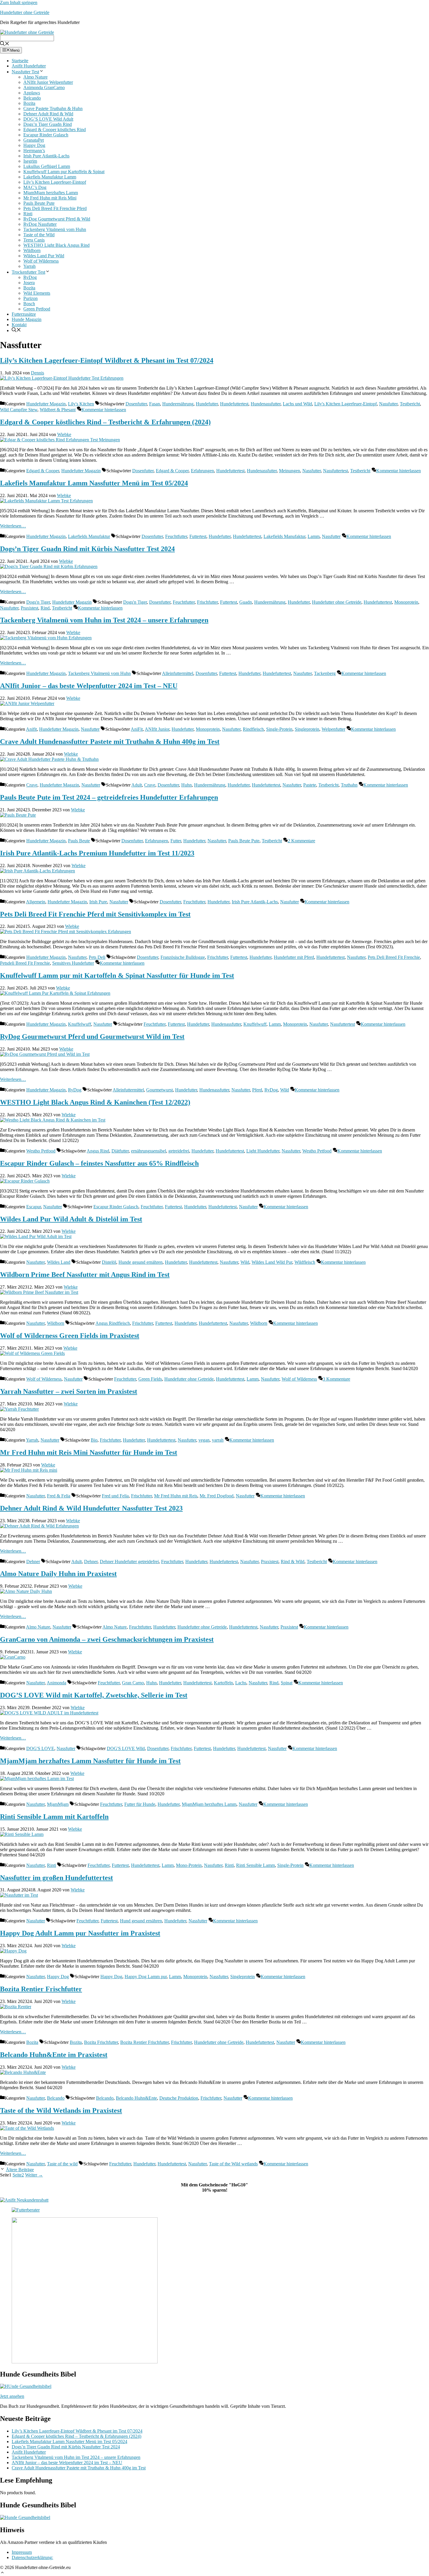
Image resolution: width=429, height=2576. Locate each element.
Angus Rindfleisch (113, 1323)
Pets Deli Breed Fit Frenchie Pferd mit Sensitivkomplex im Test (95, 914)
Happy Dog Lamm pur (146, 1977)
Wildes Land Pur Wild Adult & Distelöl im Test (71, 1219)
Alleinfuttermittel (178, 673)
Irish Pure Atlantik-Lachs (46, 156)
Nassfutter (388, 404)
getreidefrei (179, 1151)
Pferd (257, 1090)
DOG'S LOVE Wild (126, 1748)
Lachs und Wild (297, 404)
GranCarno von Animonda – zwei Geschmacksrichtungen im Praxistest (107, 1639)
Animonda (56, 1683)
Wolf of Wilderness (41, 261)
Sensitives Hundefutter (73, 963)
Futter (176, 841)
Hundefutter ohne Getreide (25, 12)
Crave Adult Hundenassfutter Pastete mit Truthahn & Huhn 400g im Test (110, 742)
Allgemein (36, 902)
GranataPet (34, 140)
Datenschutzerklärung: (32, 2557)
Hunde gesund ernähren (141, 1262)
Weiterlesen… (13, 526)
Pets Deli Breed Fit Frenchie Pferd (55, 208)
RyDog (30, 277)
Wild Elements (37, 293)
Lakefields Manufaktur (89, 536)
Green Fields (150, 1379)
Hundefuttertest (234, 404)
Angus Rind (98, 1151)
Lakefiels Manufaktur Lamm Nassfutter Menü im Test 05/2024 (94, 483)
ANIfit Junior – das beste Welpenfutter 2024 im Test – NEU (89, 686)
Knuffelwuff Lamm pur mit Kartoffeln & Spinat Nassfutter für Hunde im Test (117, 975)
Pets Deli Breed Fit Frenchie (394, 957)
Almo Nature (35, 77)
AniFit (137, 729)
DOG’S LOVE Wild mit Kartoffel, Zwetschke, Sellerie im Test (94, 1695)
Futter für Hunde (140, 1804)
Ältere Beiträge (20, 2170)
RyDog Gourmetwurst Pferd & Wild (57, 219)
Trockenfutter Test (28, 272)
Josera (29, 283)
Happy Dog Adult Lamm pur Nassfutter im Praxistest (80, 1933)
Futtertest (198, 536)
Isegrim (30, 161)
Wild (285, 1090)
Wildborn (32, 250)
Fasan (155, 404)
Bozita (29, 103)
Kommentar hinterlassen (104, 410)
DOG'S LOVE (40, 1748)
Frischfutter (207, 602)
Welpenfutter (333, 729)
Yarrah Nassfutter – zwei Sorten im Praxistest (69, 1391)
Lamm (314, 536)
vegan (204, 1440)
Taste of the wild (62, 2164)
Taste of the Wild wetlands (233, 2164)
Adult (137, 785)
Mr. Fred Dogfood (217, 1496)
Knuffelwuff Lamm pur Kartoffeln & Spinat (64, 172)
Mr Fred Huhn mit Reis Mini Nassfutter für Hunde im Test (89, 1452)
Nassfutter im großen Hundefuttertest (56, 1878)
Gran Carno (133, 1683)
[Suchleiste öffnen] (5, 43)
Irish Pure (98, 902)
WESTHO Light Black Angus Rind (56, 245)
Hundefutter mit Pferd (294, 957)
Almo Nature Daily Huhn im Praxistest (58, 1574)
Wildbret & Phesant (58, 410)
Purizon (30, 298)
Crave (32, 785)
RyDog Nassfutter (40, 224)
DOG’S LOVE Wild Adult (48, 119)
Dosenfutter (136, 404)
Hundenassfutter (266, 404)
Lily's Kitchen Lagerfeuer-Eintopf (346, 404)
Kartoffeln (223, 1683)
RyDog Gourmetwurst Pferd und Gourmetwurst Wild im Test (92, 1037)
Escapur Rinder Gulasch (46, 135)
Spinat (287, 1683)
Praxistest (29, 608)
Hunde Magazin (27, 319)
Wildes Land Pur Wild (44, 256)
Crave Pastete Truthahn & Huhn (53, 109)
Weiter (34, 2175)
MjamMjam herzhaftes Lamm (51, 193)
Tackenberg (325, 673)
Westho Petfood (41, 1151)
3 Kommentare (336, 1379)
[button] (2, 2572)
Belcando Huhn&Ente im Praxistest (54, 2055)
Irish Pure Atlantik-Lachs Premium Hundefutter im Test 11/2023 (97, 853)
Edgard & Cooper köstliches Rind (55, 130)
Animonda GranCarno (44, 87)
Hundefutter (207, 404)
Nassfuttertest (335, 471)
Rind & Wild (293, 1562)
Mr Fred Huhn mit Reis (176, 1496)
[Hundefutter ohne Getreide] (27, 31)
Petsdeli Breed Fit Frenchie (25, 963)
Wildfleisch (305, 1262)
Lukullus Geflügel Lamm (47, 166)
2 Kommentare (301, 841)
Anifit (31, 729)
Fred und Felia (115, 1496)
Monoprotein (406, 602)
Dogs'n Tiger (38, 602)
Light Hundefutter (263, 1151)
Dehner (33, 1562)
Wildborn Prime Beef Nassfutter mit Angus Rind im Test (85, 1275)
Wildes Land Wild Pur (272, 1262)
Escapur (34, 1207)
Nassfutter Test (25, 72)
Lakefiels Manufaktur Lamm (50, 177)
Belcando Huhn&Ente (136, 2098)
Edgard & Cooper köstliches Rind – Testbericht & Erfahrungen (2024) (105, 422)
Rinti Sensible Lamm (256, 1865)
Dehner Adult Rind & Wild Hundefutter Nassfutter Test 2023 (91, 1508)
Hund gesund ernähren (141, 1921)
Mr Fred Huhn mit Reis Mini (50, 198)
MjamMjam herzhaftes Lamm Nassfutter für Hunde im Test (90, 1761)
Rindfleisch (253, 729)
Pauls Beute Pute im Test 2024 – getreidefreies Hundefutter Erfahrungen (109, 797)
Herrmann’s (34, 151)
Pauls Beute (79, 841)
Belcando (32, 98)
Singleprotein (307, 729)
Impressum (22, 2552)
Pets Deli (97, 957)
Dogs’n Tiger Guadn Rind (48, 124)
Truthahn (349, 785)
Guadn (246, 602)
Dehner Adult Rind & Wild (48, 114)
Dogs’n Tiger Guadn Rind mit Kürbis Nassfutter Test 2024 (87, 549)
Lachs (241, 1683)
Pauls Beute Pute (39, 203)
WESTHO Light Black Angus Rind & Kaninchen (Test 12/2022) (95, 1102)
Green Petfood (37, 309)
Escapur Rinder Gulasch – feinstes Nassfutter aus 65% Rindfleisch (99, 1163)
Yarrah (29, 266)
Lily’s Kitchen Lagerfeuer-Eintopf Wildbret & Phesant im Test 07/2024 (107, 360)
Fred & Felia (59, 1496)
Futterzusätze (24, 314)
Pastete (310, 785)
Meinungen (290, 471)
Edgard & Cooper (43, 471)
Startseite (20, 61)
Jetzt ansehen (12, 2396)
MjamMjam (58, 1804)
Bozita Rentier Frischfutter (41, 1989)
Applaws (32, 93)
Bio (94, 1440)
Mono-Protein (189, 1865)
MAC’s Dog (35, 187)
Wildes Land (59, 1262)
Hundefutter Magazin (46, 404)
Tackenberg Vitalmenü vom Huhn (55, 229)
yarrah (218, 1440)
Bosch (29, 304)
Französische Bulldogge (183, 957)
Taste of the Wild (39, 235)
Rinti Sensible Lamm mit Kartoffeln (54, 1817)
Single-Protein (279, 729)
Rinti (28, 214)
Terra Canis (34, 240)
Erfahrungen (202, 471)
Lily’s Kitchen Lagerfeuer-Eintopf (55, 182)
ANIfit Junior (157, 729)
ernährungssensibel (149, 1151)
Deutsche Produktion (179, 2098)
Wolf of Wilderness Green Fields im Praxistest (70, 1336)
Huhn (186, 785)
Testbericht (410, 404)
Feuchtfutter (176, 536)
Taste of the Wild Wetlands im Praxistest (61, 2110)
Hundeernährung (178, 404)
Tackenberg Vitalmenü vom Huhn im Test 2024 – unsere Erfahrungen (104, 620)
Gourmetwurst (159, 1090)
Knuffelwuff (80, 1024)
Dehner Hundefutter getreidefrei (129, 1562)
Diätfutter (120, 1151)
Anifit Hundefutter (29, 66)
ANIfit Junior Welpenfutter (48, 82)
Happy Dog (34, 145)
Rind (45, 608)
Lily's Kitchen (81, 404)
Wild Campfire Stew (19, 410)
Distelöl (109, 1262)
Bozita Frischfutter (101, 2042)
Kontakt (19, 325)
